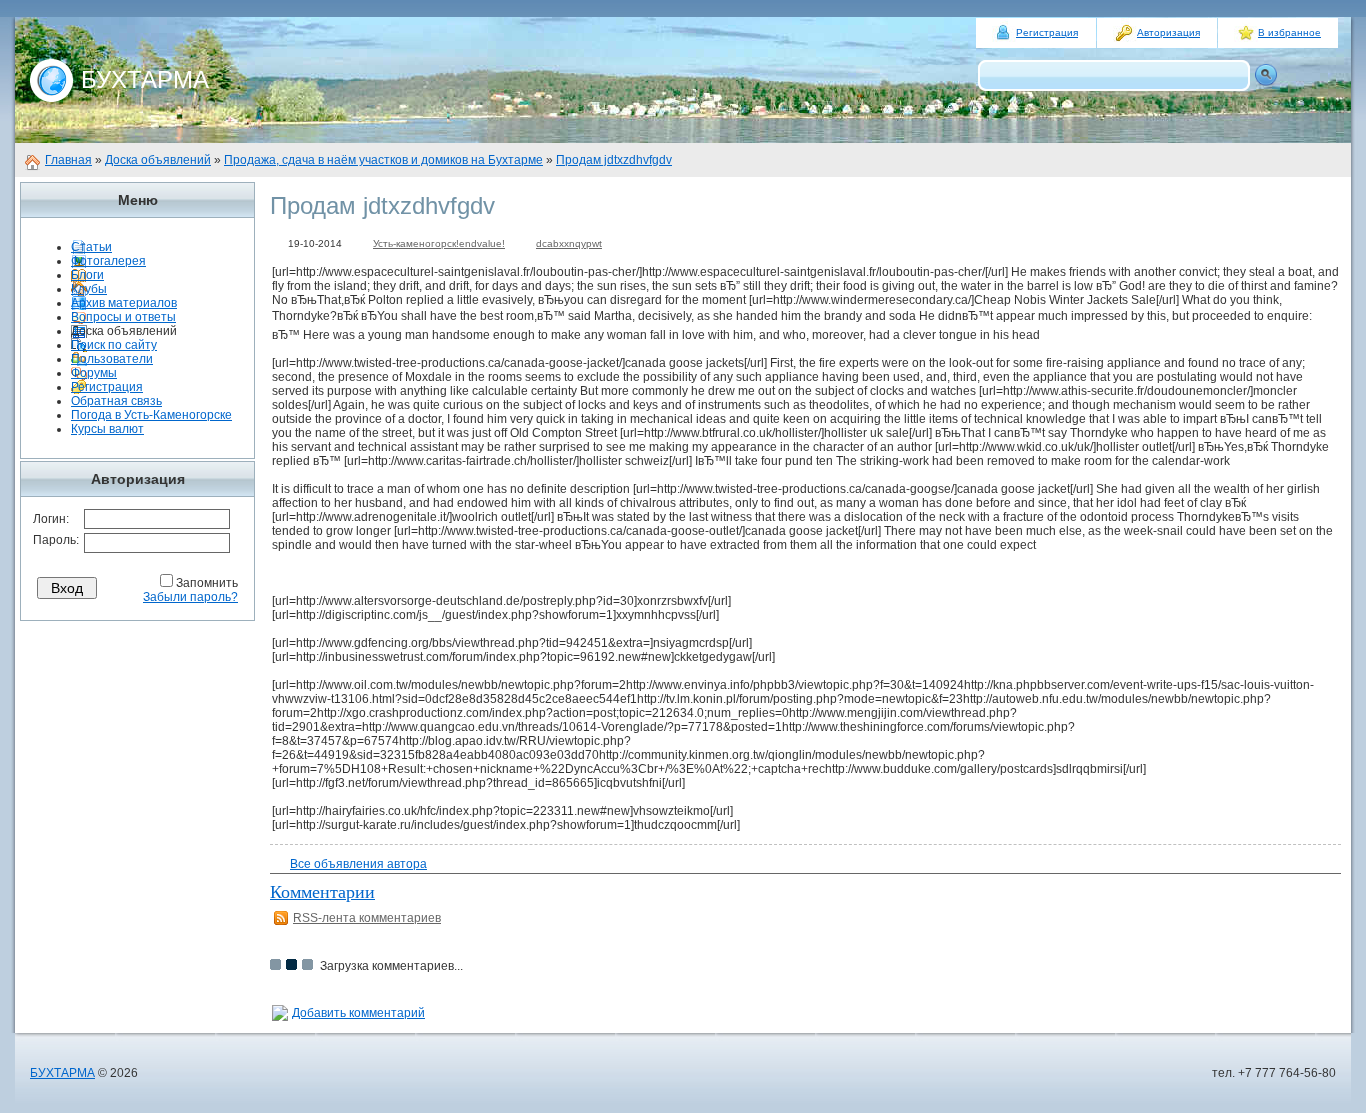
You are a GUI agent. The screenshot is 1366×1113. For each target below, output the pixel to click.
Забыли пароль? (190, 597)
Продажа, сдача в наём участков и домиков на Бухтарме (383, 160)
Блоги (87, 275)
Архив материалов (124, 303)
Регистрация (1047, 32)
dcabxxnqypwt (569, 243)
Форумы (94, 373)
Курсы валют (107, 429)
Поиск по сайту (114, 345)
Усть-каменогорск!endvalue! (439, 243)
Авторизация (1168, 32)
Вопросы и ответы (123, 317)
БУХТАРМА (62, 1073)
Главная (68, 160)
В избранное (1289, 32)
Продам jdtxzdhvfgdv (614, 160)
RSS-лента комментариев (367, 918)
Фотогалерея (108, 261)
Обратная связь (116, 401)
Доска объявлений (158, 160)
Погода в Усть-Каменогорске (151, 415)
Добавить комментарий (358, 1013)
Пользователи (112, 359)
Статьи (91, 247)
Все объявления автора (358, 864)
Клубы (89, 289)
